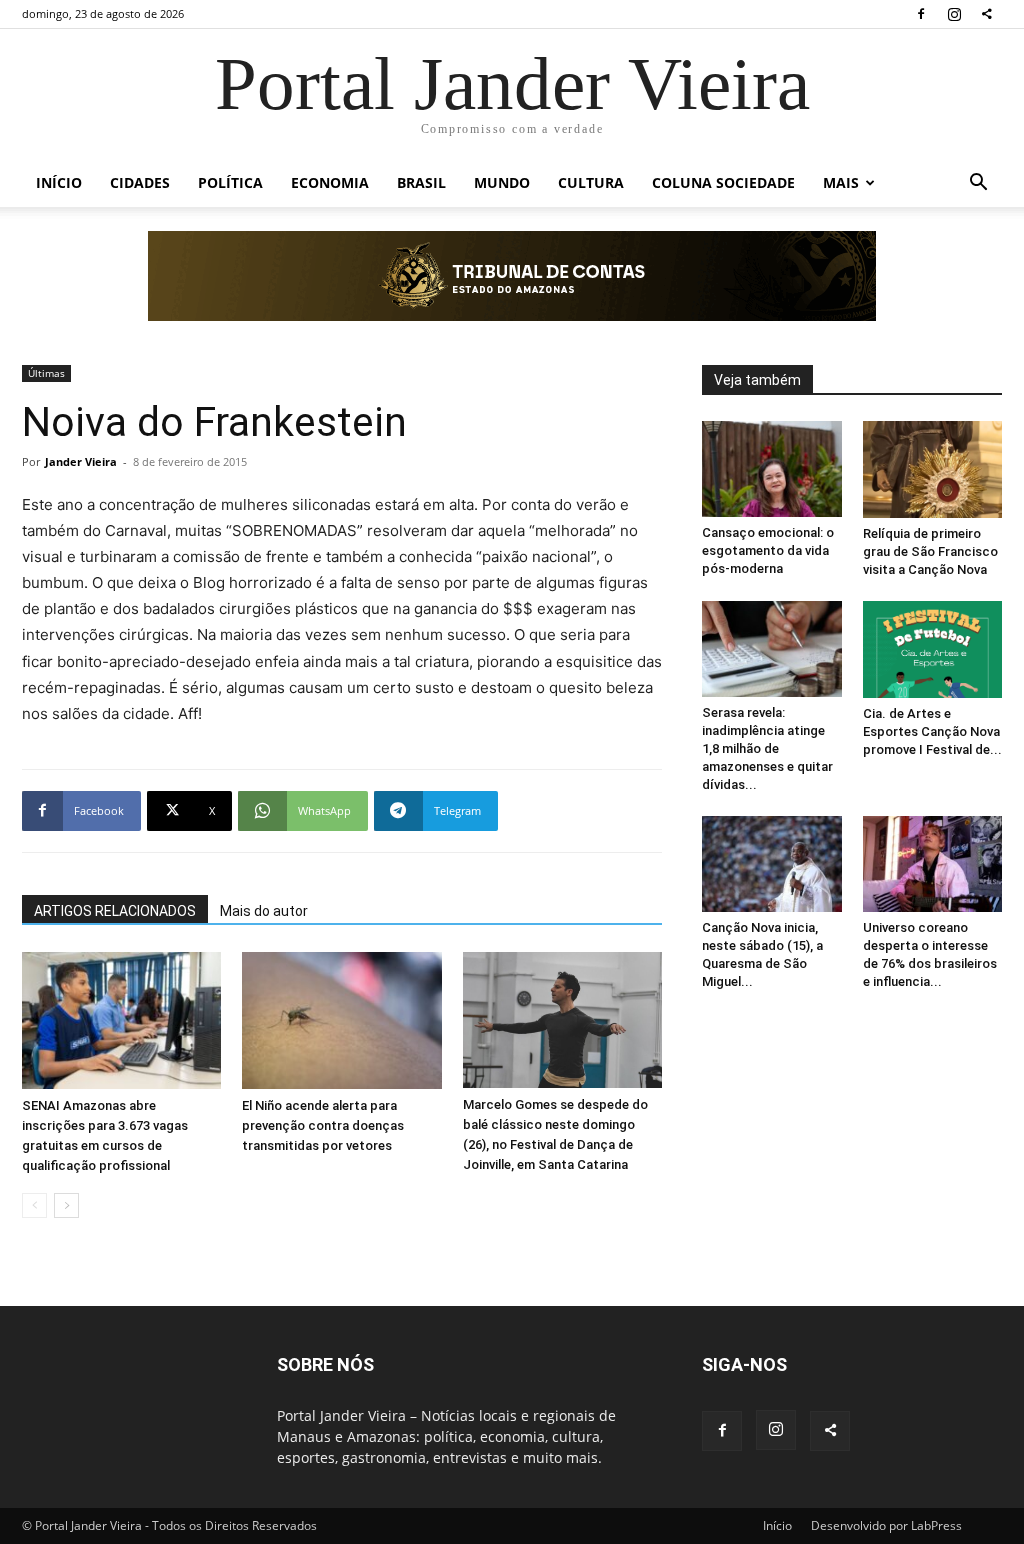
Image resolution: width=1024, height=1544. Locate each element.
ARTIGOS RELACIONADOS (115, 911)
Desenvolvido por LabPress (886, 1525)
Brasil (421, 182)
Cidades (140, 182)
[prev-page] (34, 1205)
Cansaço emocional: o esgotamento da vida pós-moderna (768, 550)
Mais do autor (264, 911)
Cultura (591, 182)
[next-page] (66, 1205)
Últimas (46, 373)
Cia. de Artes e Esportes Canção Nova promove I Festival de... (932, 731)
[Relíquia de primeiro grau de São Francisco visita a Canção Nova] (933, 469)
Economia (330, 182)
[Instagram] (954, 14)
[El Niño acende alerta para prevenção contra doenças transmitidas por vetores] (341, 1020)
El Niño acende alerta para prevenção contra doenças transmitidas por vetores (323, 1125)
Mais (841, 182)
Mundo (502, 182)
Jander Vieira (81, 461)
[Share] (987, 14)
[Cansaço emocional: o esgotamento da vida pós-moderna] (772, 469)
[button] (978, 184)
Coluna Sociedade (723, 182)
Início (59, 182)
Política (230, 182)
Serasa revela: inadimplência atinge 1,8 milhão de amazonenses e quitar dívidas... (767, 748)
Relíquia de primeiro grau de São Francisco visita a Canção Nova (930, 551)
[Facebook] (921, 14)
